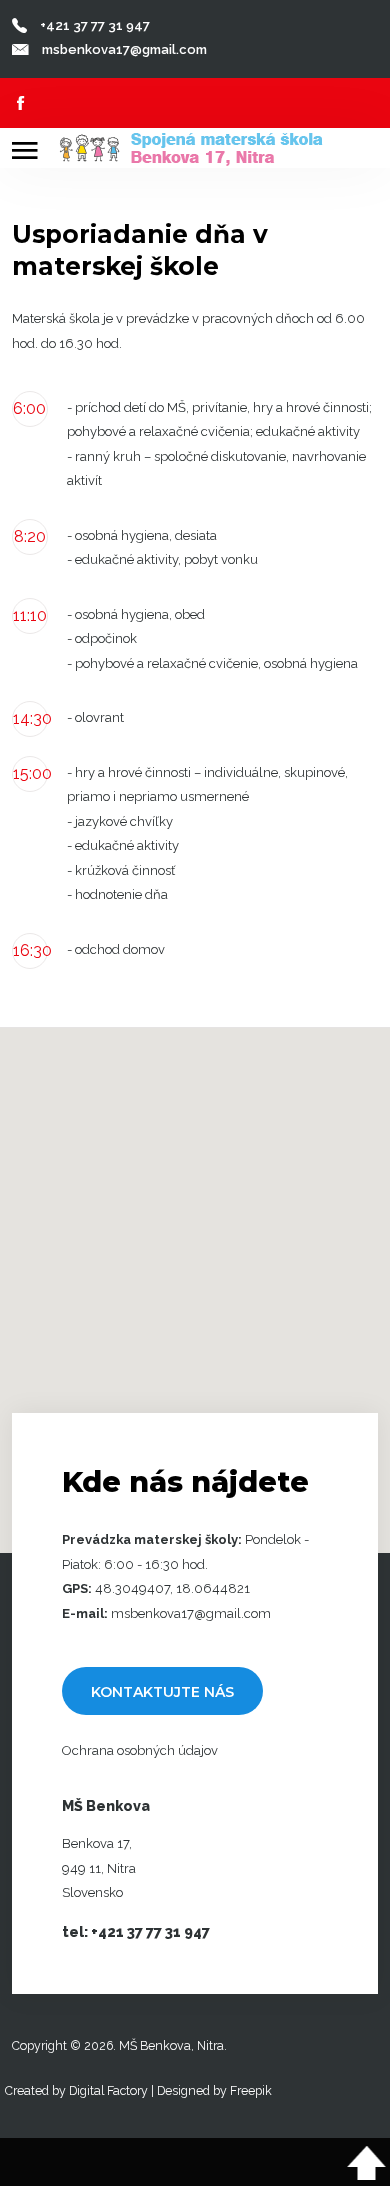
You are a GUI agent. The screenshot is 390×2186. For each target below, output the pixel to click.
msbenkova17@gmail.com (124, 49)
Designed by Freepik (214, 2090)
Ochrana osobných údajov (140, 1750)
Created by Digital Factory (76, 2090)
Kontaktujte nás (162, 1692)
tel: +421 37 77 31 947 (136, 1932)
